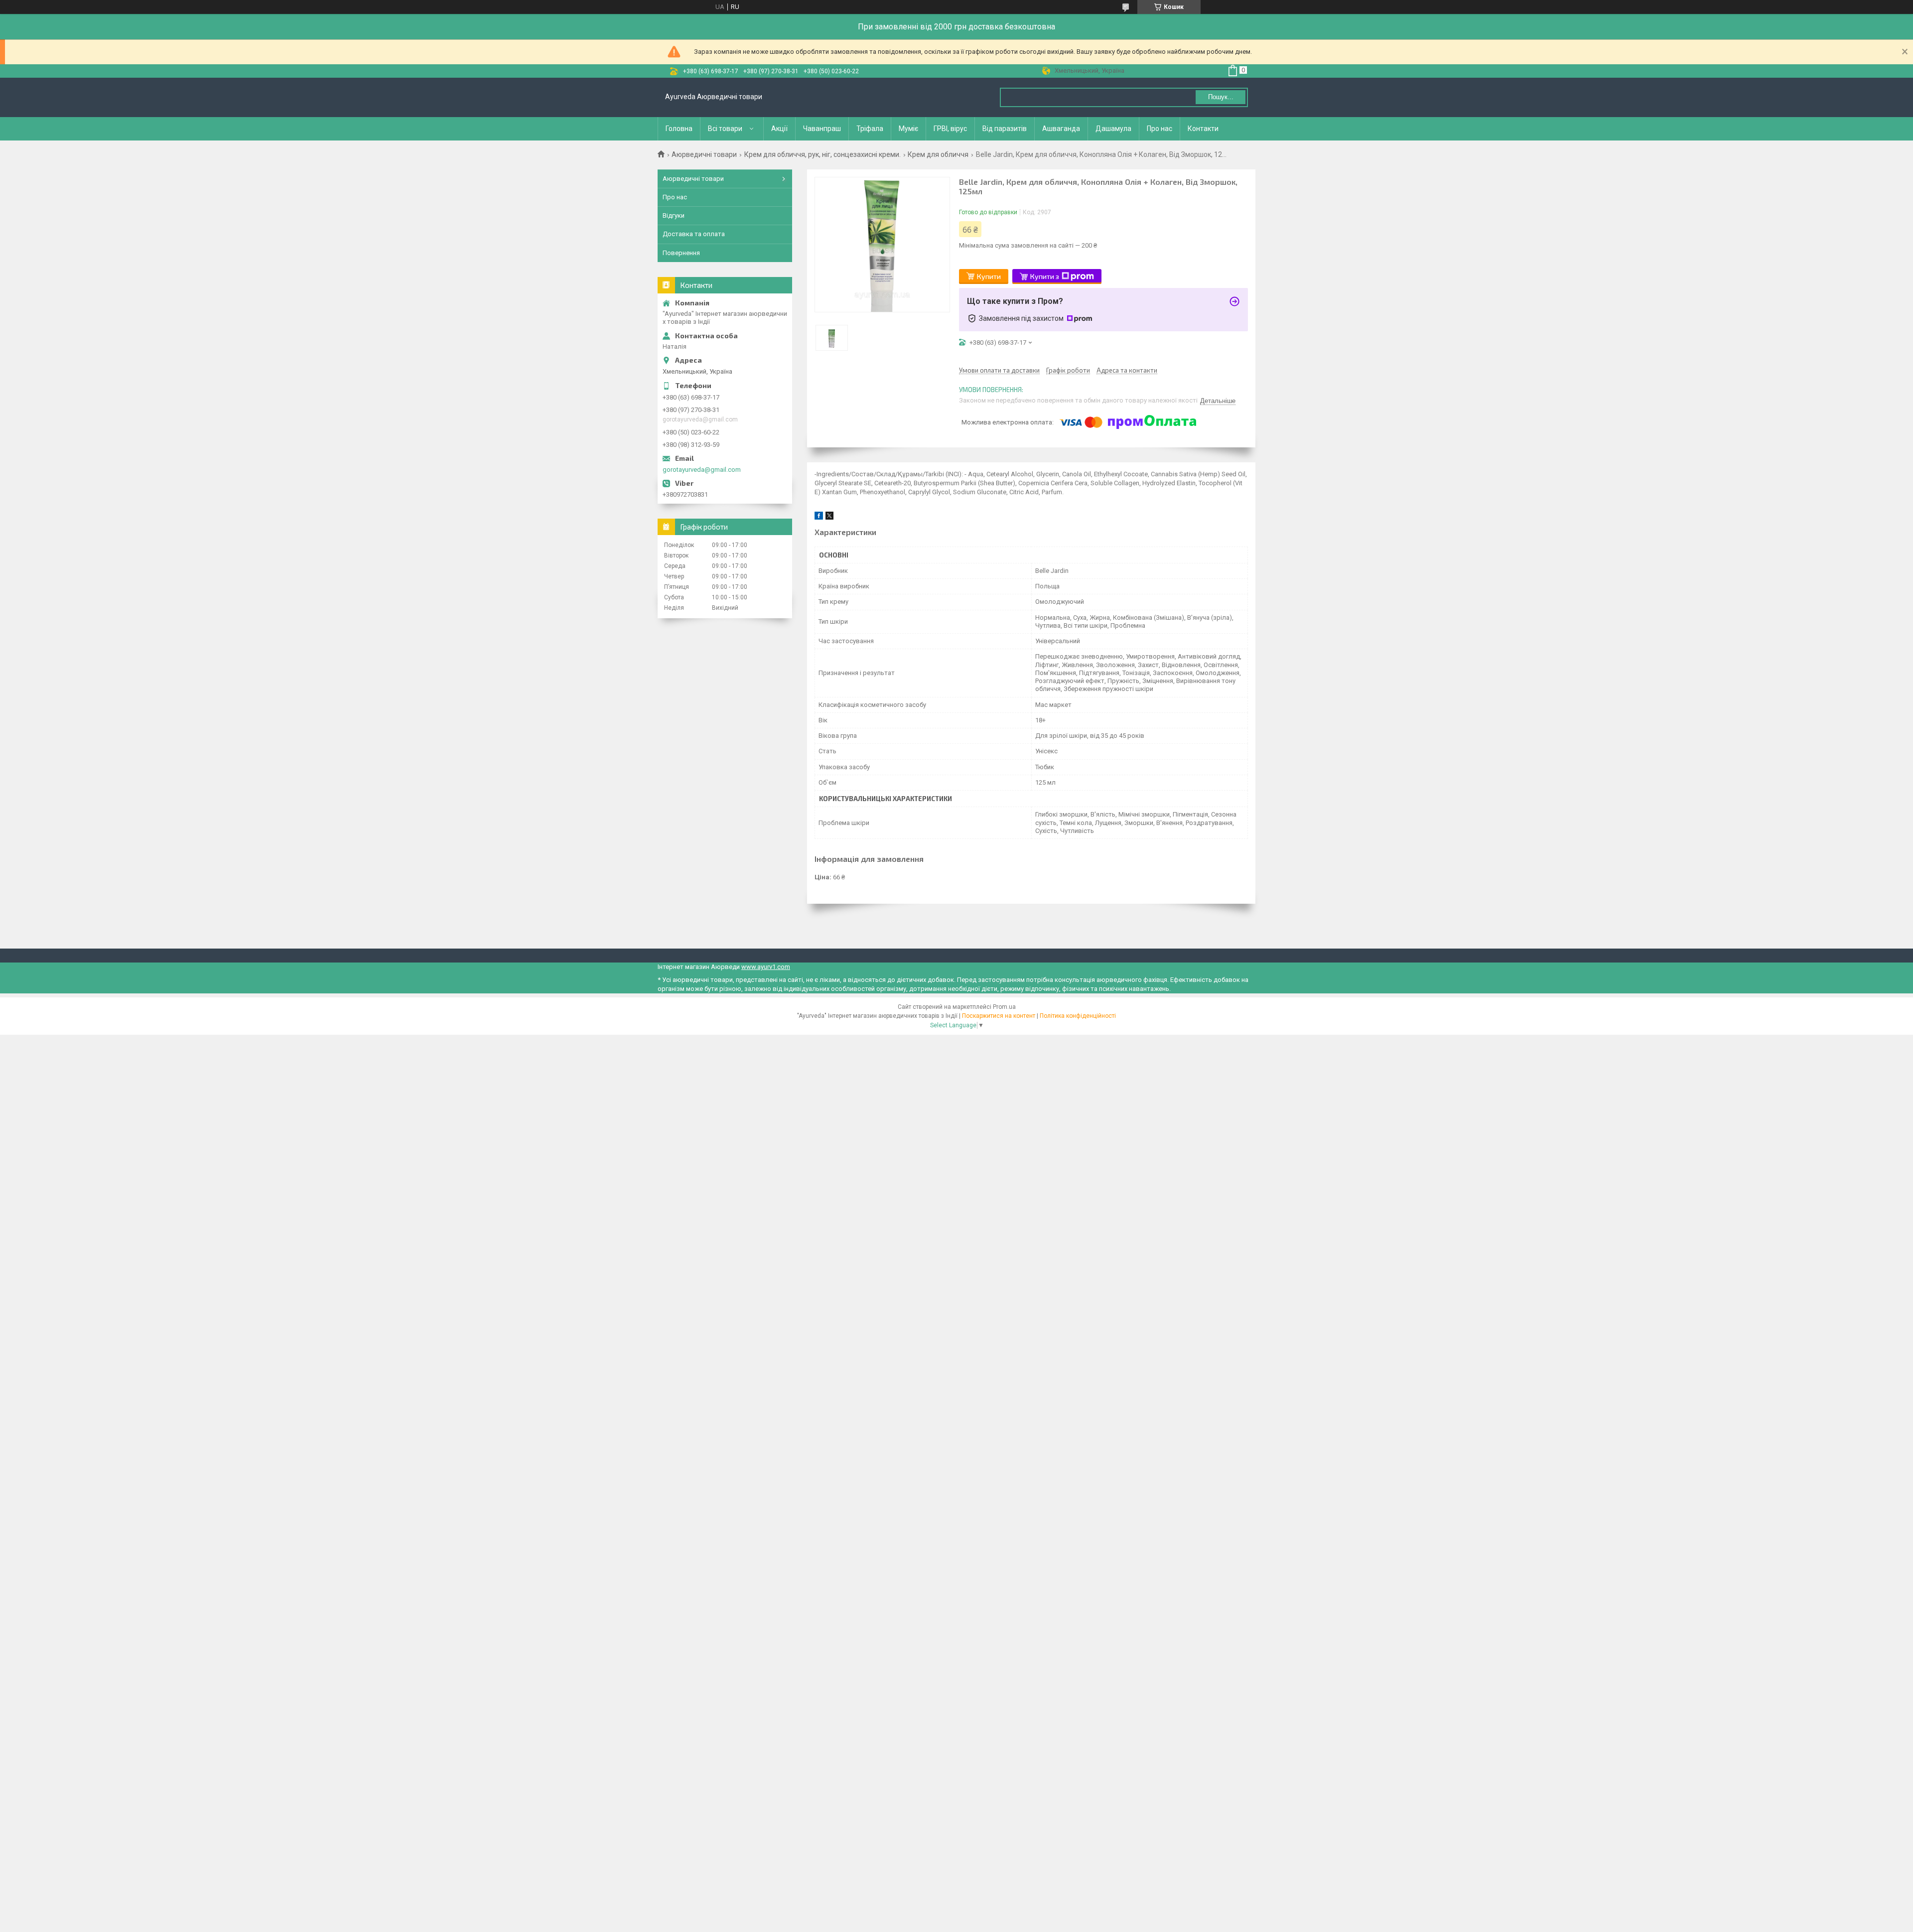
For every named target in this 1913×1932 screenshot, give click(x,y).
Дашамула (1113, 129)
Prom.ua (1004, 1007)
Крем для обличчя (938, 154)
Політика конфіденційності (1078, 1016)
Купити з (1045, 276)
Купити (989, 276)
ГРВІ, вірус (950, 129)
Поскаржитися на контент (999, 1016)
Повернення (681, 253)
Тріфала (870, 129)
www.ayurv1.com (766, 967)
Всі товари (725, 129)
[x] (829, 517)
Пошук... (1221, 97)
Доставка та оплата (694, 234)
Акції (779, 129)
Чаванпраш (822, 129)
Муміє (908, 129)
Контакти (1203, 129)
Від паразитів (1005, 129)
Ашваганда (1061, 129)
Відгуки (674, 215)
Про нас (1160, 129)
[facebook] (819, 517)
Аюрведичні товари (704, 154)
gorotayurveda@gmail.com (702, 470)
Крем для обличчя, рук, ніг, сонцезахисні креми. (822, 154)
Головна (679, 129)
